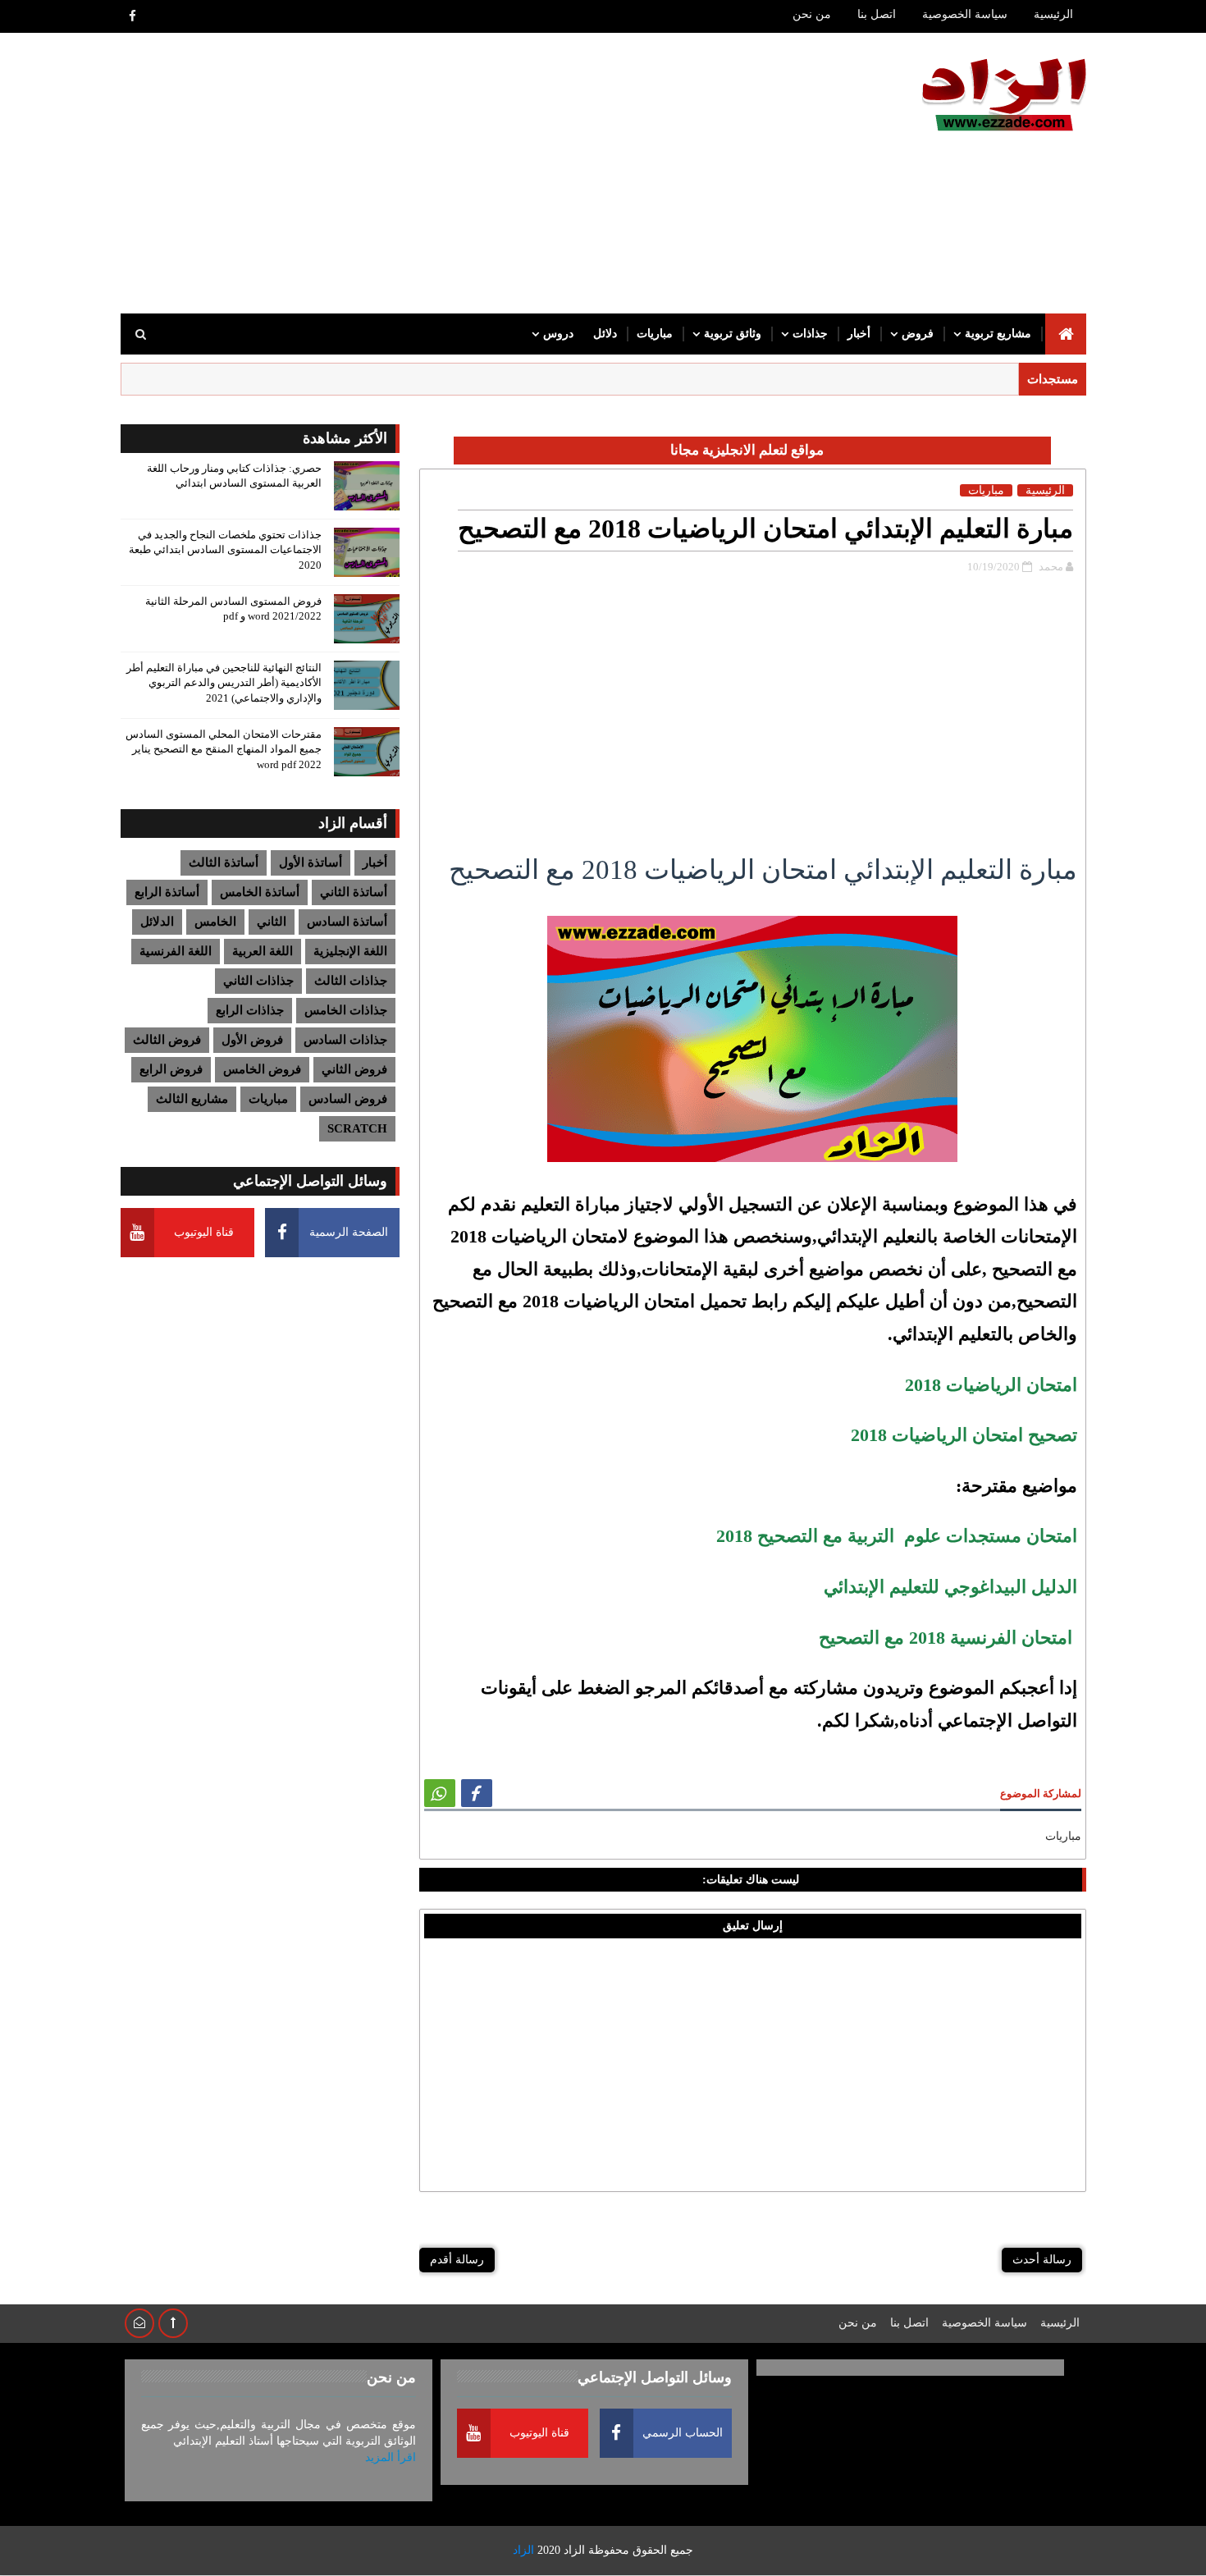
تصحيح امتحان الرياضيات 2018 (964, 1435)
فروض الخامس (262, 1069)
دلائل (605, 334)
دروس (558, 334)
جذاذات (810, 334)
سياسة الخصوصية (965, 14)
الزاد (574, 2550)
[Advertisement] (420, 174)
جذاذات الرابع (250, 1010)
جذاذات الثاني (258, 981)
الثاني (272, 922)
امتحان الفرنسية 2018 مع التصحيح (948, 1638)
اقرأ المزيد (391, 2457)
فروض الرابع (171, 1069)
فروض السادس (348, 1099)
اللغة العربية (263, 951)
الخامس (215, 922)
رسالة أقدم (457, 2260)
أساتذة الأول (311, 862)
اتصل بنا (877, 14)
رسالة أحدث (1042, 2260)
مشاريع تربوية (998, 334)
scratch (357, 1128)
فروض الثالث (167, 1040)
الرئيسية (1053, 14)
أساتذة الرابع (167, 892)
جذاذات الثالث (351, 981)
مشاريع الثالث (192, 1099)
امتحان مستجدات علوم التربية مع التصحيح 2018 (897, 1536)
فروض (918, 334)
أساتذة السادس (347, 922)
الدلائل (157, 922)
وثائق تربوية (733, 334)
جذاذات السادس (345, 1040)
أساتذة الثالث (224, 862)
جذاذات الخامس (346, 1010)
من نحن (812, 14)
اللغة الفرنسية (176, 951)
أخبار (859, 334)
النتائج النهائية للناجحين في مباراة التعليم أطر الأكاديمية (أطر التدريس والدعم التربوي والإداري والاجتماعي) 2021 (224, 682)
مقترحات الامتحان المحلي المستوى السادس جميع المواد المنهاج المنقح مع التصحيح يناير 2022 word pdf (224, 749)
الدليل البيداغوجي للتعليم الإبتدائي (950, 1587)
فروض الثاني (354, 1069)
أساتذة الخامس (260, 892)
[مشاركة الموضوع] (440, 1793)
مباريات (655, 334)
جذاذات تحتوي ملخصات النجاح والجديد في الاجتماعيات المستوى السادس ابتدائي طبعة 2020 (225, 549)
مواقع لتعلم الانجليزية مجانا (747, 450)
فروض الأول (252, 1040)
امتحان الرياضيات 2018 (991, 1385)
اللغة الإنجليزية (350, 951)
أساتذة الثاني (354, 892)
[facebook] (133, 16)
